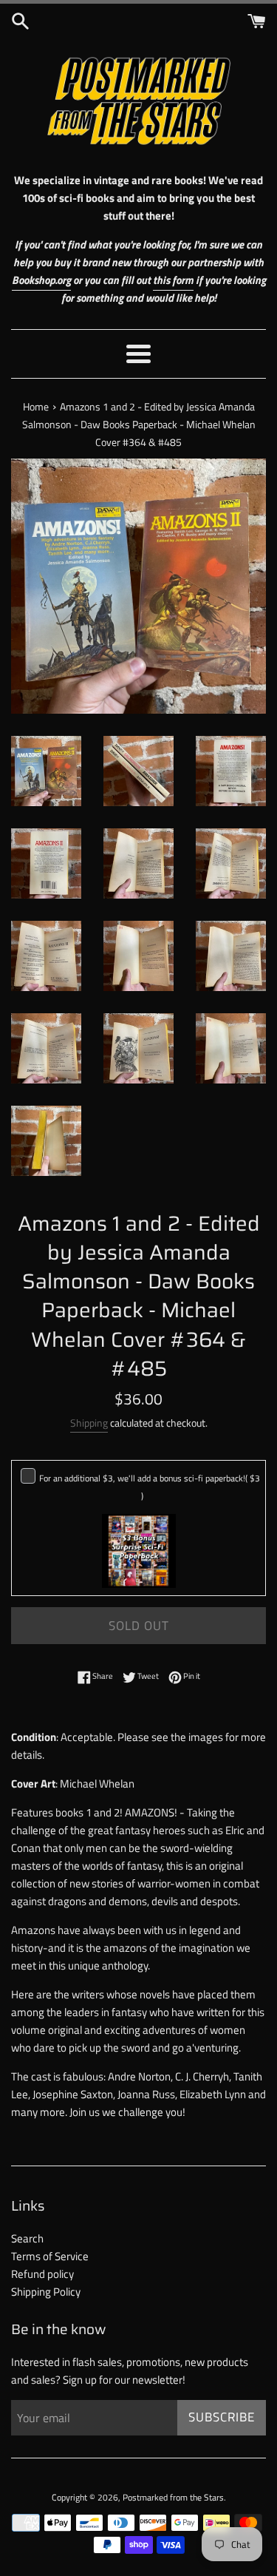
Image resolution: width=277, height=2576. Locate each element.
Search (27, 2238)
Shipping (89, 1423)
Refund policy (42, 2274)
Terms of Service (50, 2256)
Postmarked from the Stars (173, 2497)
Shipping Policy (46, 2292)
